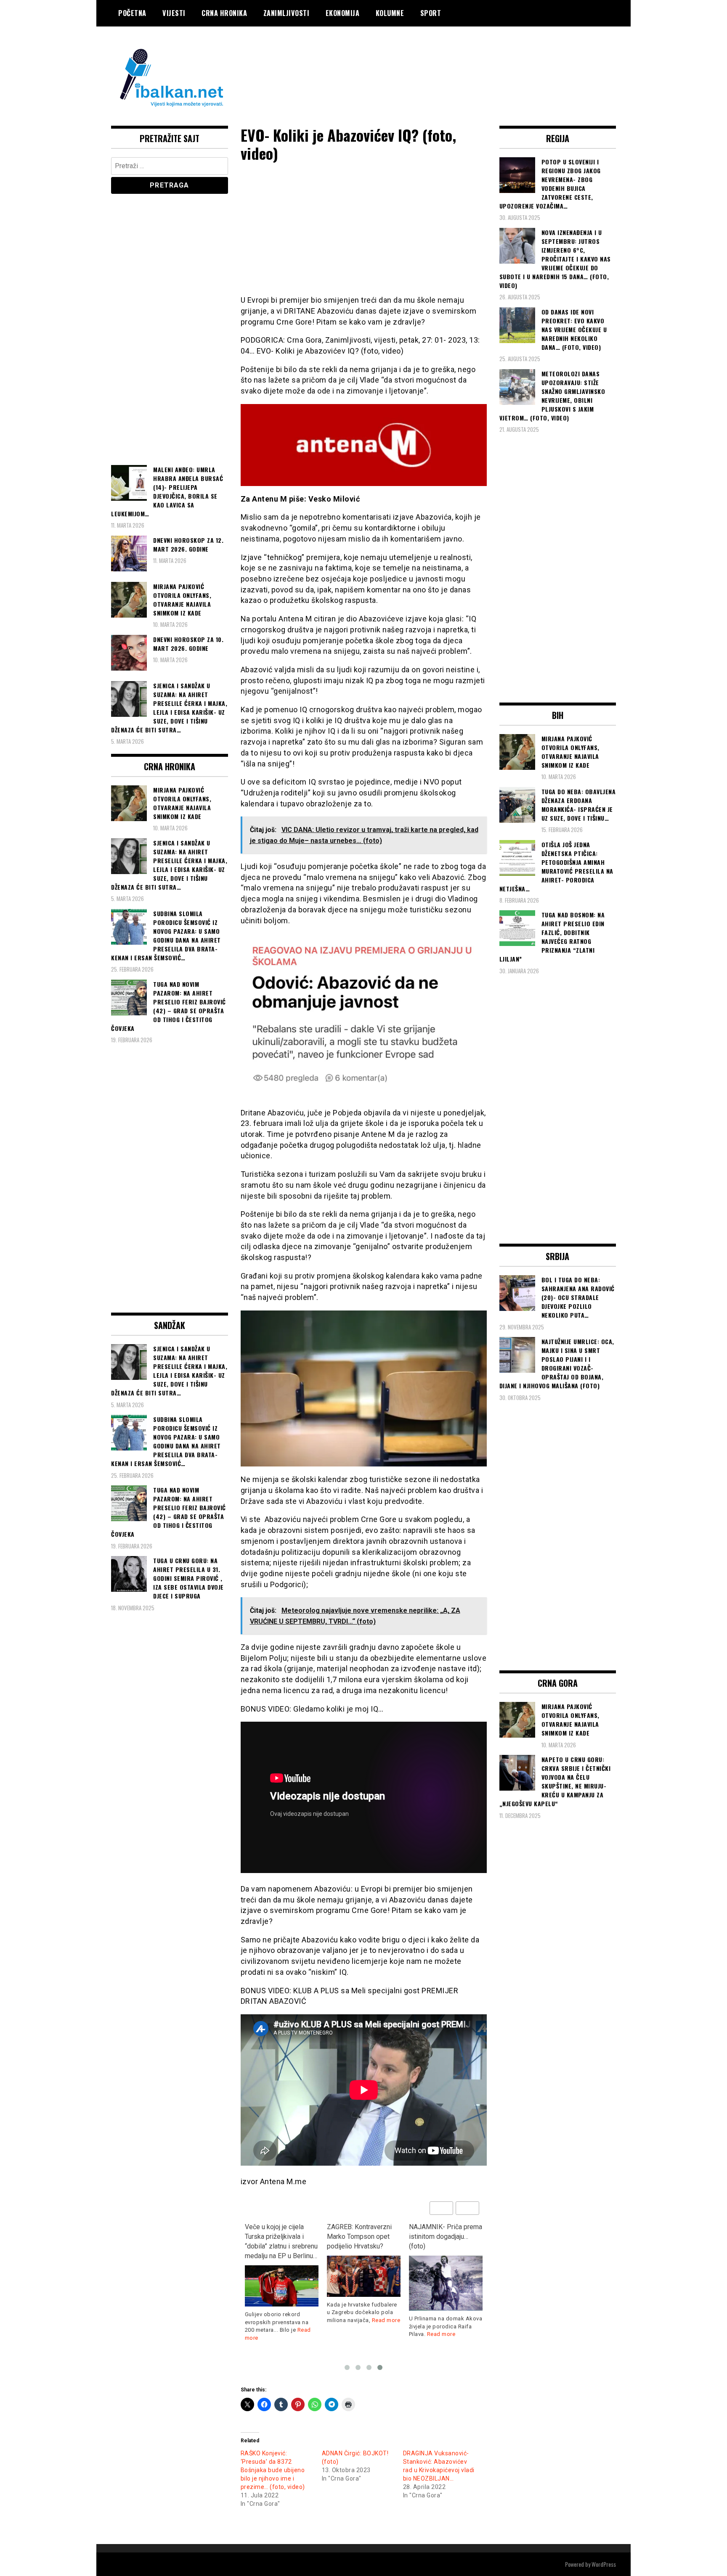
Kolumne (390, 13)
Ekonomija (343, 13)
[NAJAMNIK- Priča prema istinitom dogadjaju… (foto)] (446, 2283)
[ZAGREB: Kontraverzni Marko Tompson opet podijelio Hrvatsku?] (364, 2276)
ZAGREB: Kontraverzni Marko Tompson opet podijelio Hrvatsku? (359, 2236)
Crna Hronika (224, 13)
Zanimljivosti (287, 13)
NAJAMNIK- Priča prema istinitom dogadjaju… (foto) (446, 2236)
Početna (132, 13)
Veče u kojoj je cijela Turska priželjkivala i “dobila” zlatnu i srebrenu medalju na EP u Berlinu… (281, 2241)
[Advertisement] (463, 60)
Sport (431, 13)
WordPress (604, 2564)
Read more (386, 2320)
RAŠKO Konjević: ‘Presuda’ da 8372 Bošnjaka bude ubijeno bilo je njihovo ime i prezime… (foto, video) (273, 2470)
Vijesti (174, 13)
